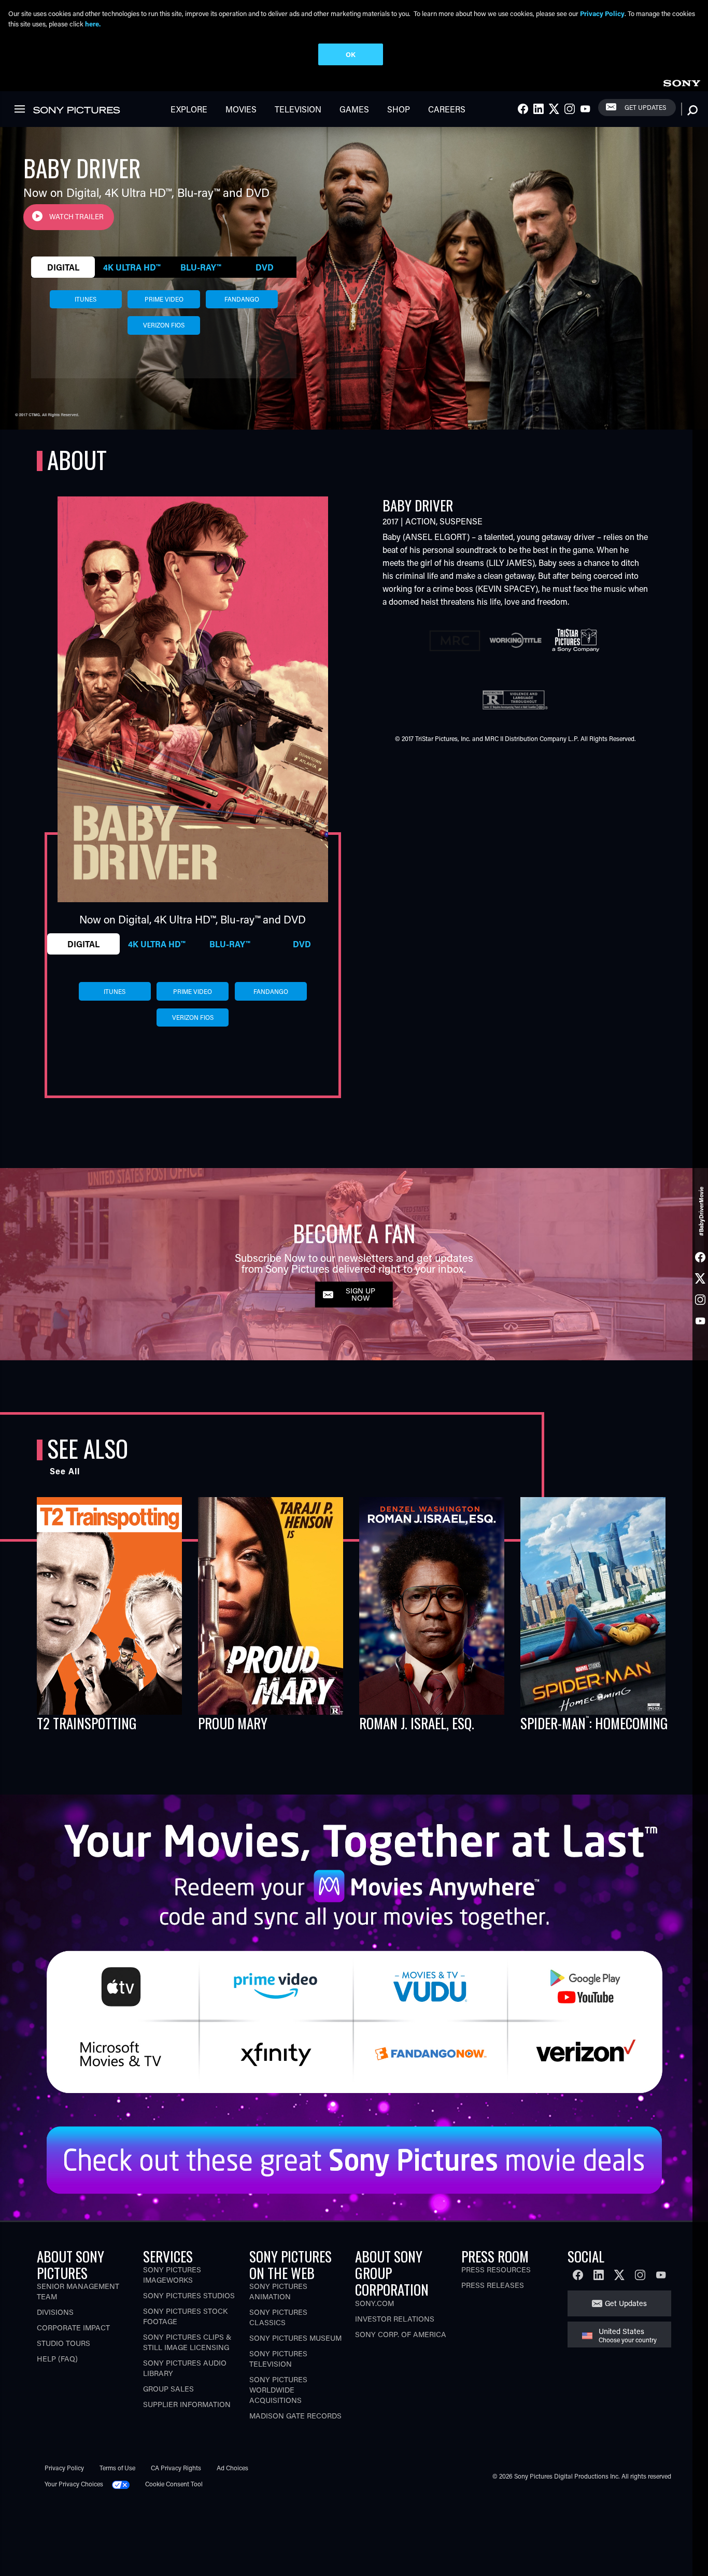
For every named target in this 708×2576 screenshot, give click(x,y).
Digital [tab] (63, 267)
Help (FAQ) (57, 2359)
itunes (86, 299)
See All (65, 1471)
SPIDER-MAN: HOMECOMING (594, 1723)
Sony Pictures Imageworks (172, 2275)
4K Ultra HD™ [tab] (132, 267)
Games (354, 109)
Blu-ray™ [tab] (201, 267)
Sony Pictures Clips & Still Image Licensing (187, 2342)
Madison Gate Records (295, 2416)
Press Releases (493, 2285)
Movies (241, 109)
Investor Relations (395, 2319)
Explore (189, 109)
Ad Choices (232, 2468)
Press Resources (496, 2269)
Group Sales (168, 2389)
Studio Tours (63, 2343)
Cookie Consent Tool (174, 2484)
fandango (242, 299)
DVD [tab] (265, 267)
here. (93, 24)
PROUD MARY (233, 1723)
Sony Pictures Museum (295, 2338)
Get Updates (645, 107)
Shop (399, 109)
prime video (164, 299)
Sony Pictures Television (278, 2359)
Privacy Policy (64, 2468)
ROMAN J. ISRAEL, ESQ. (417, 1723)
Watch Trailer (76, 217)
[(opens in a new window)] (354, 1952)
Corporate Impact (73, 2328)
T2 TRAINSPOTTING (87, 1723)
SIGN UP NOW (360, 1294)
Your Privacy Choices (74, 2484)
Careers (447, 109)
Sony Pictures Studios (189, 2295)
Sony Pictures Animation (278, 2291)
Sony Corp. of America (401, 2334)
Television (298, 109)
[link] (682, 82)
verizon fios (164, 325)
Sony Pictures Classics (278, 2317)
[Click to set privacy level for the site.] (125, 2484)
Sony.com (374, 2303)
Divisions (55, 2312)
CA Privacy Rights (176, 2468)
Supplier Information (187, 2404)
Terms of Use (117, 2468)
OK (351, 54)
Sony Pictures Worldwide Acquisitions (278, 2390)
